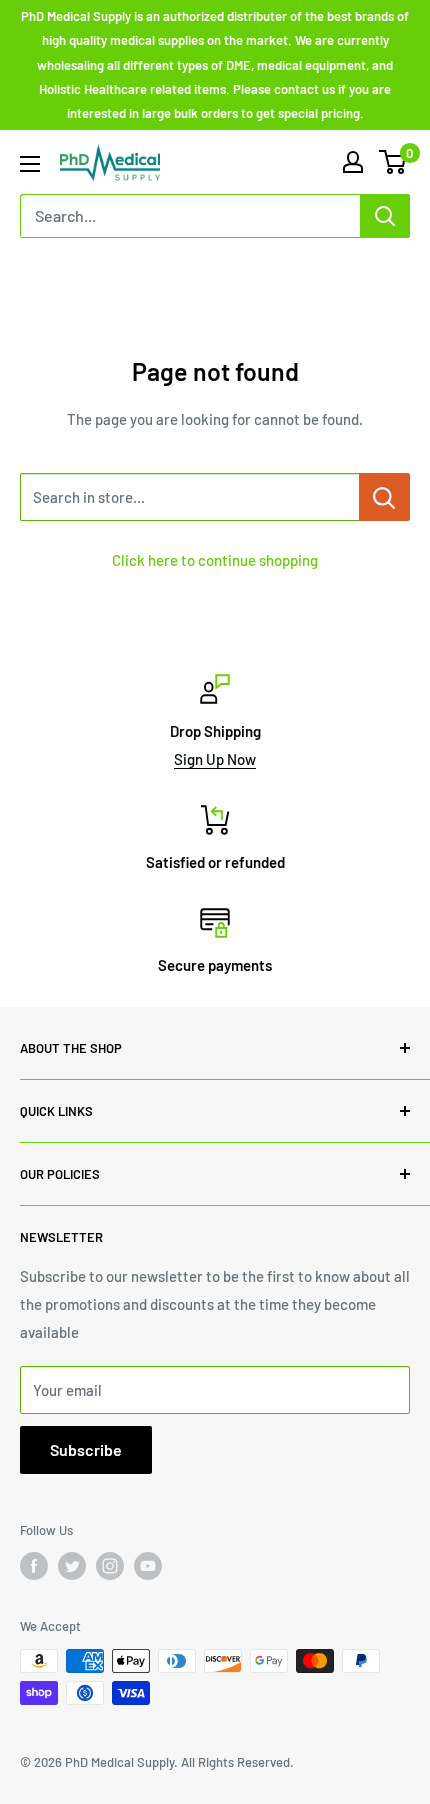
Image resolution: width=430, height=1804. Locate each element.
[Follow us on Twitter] (72, 1566)
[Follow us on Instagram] (110, 1566)
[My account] (353, 162)
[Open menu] (30, 164)
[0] (393, 162)
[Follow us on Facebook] (34, 1566)
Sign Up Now (215, 759)
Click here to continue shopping (215, 560)
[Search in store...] (384, 497)
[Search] (385, 216)
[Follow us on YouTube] (148, 1566)
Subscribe (86, 1449)
